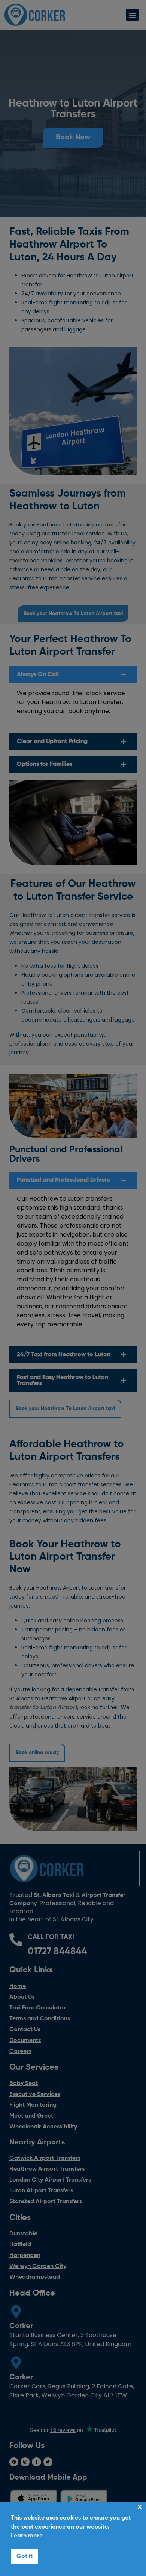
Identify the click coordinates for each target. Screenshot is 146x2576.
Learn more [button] (27, 2536)
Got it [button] (25, 2557)
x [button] (140, 2507)
